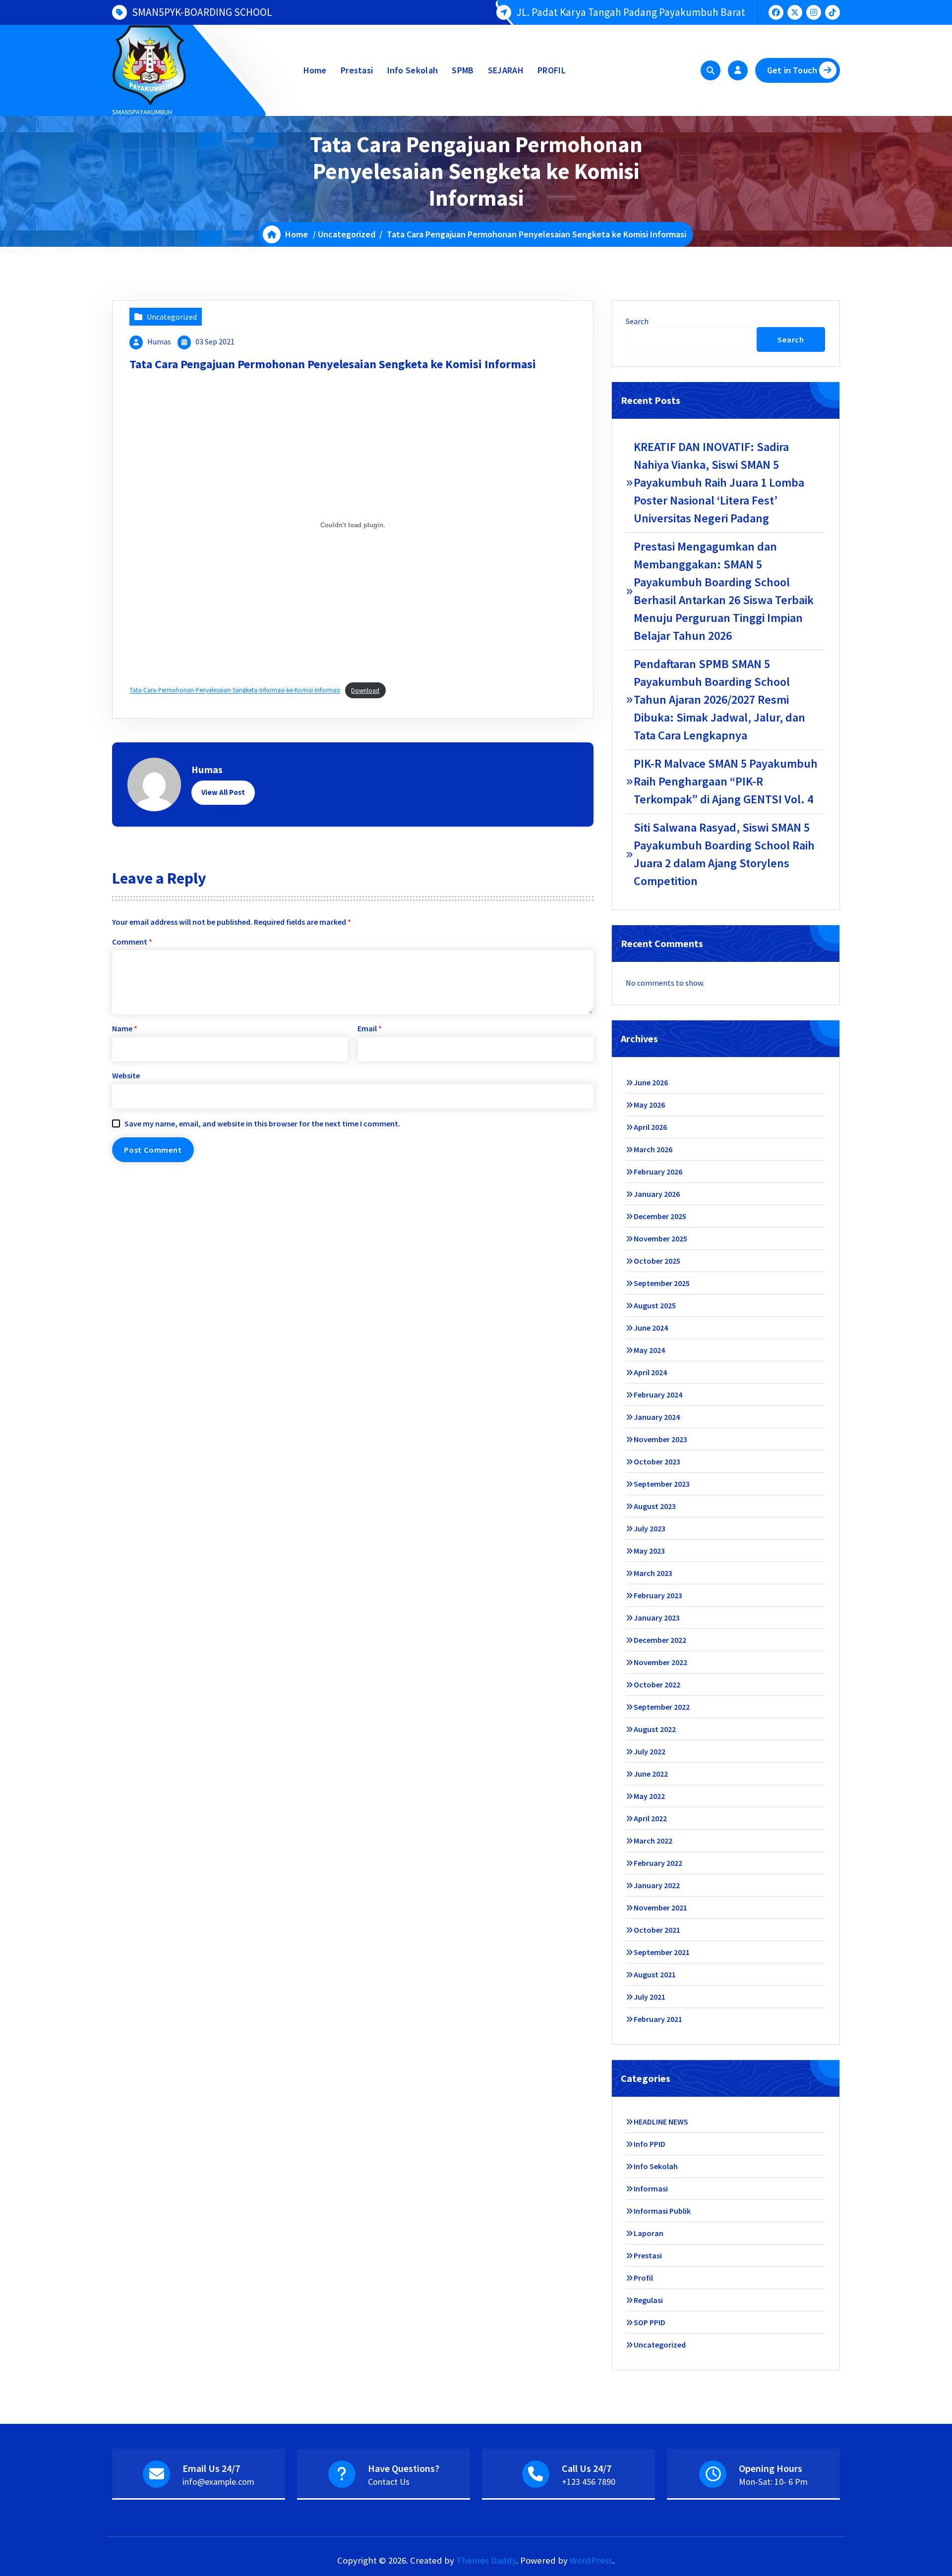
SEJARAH (506, 70)
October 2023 (657, 1461)
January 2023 (657, 1618)
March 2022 (653, 1841)
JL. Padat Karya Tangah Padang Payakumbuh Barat (631, 12)
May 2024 (649, 1350)
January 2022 (657, 1885)
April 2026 (650, 1127)
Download (365, 690)
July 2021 (650, 1997)
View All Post (223, 792)
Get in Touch (792, 70)
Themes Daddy (486, 2560)
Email (370, 1028)
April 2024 (650, 1372)
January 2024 (657, 1417)
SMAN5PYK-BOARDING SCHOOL (202, 12)
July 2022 (650, 1751)
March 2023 (653, 1573)
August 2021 (655, 1974)
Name (125, 1028)
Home (315, 70)
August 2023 (655, 1506)
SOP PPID (650, 2322)
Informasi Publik (662, 2211)
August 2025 (655, 1305)
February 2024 (658, 1395)
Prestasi (357, 70)
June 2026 (651, 1082)
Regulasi (648, 2300)
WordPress (591, 2560)
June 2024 (651, 1328)
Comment (132, 942)
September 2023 (662, 1484)
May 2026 (649, 1105)
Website (126, 1075)
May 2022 (649, 1796)
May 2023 (649, 1551)
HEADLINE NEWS (661, 2122)
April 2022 (650, 1818)
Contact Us (389, 2482)
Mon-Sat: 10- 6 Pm (773, 2482)
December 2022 (660, 1640)
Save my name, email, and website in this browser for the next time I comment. (262, 1123)
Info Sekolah (413, 70)
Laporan (649, 2233)
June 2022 (651, 1774)
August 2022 (655, 1729)
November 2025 (660, 1238)
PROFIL (552, 70)
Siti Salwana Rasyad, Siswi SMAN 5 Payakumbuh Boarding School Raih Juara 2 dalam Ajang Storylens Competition (724, 854)
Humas (159, 341)
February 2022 (658, 1863)
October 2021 (657, 1930)
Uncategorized (347, 234)
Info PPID (650, 2144)
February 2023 (658, 1595)
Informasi (651, 2188)
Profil (643, 2278)
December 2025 (660, 1216)
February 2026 (658, 1172)
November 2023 (660, 1439)
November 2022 (660, 1662)
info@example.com (218, 2482)
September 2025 (662, 1283)
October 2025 (657, 1261)
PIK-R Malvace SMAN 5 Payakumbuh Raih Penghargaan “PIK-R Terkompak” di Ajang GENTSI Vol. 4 (726, 781)
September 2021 (662, 1952)
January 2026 (657, 1194)
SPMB (463, 70)
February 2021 (658, 2019)
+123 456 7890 (589, 2482)
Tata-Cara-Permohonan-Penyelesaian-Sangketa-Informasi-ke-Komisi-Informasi (235, 690)
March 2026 (653, 1149)
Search (637, 321)
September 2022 (662, 1707)
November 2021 (660, 1907)
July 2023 (650, 1528)
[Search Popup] (711, 70)
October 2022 (657, 1684)
